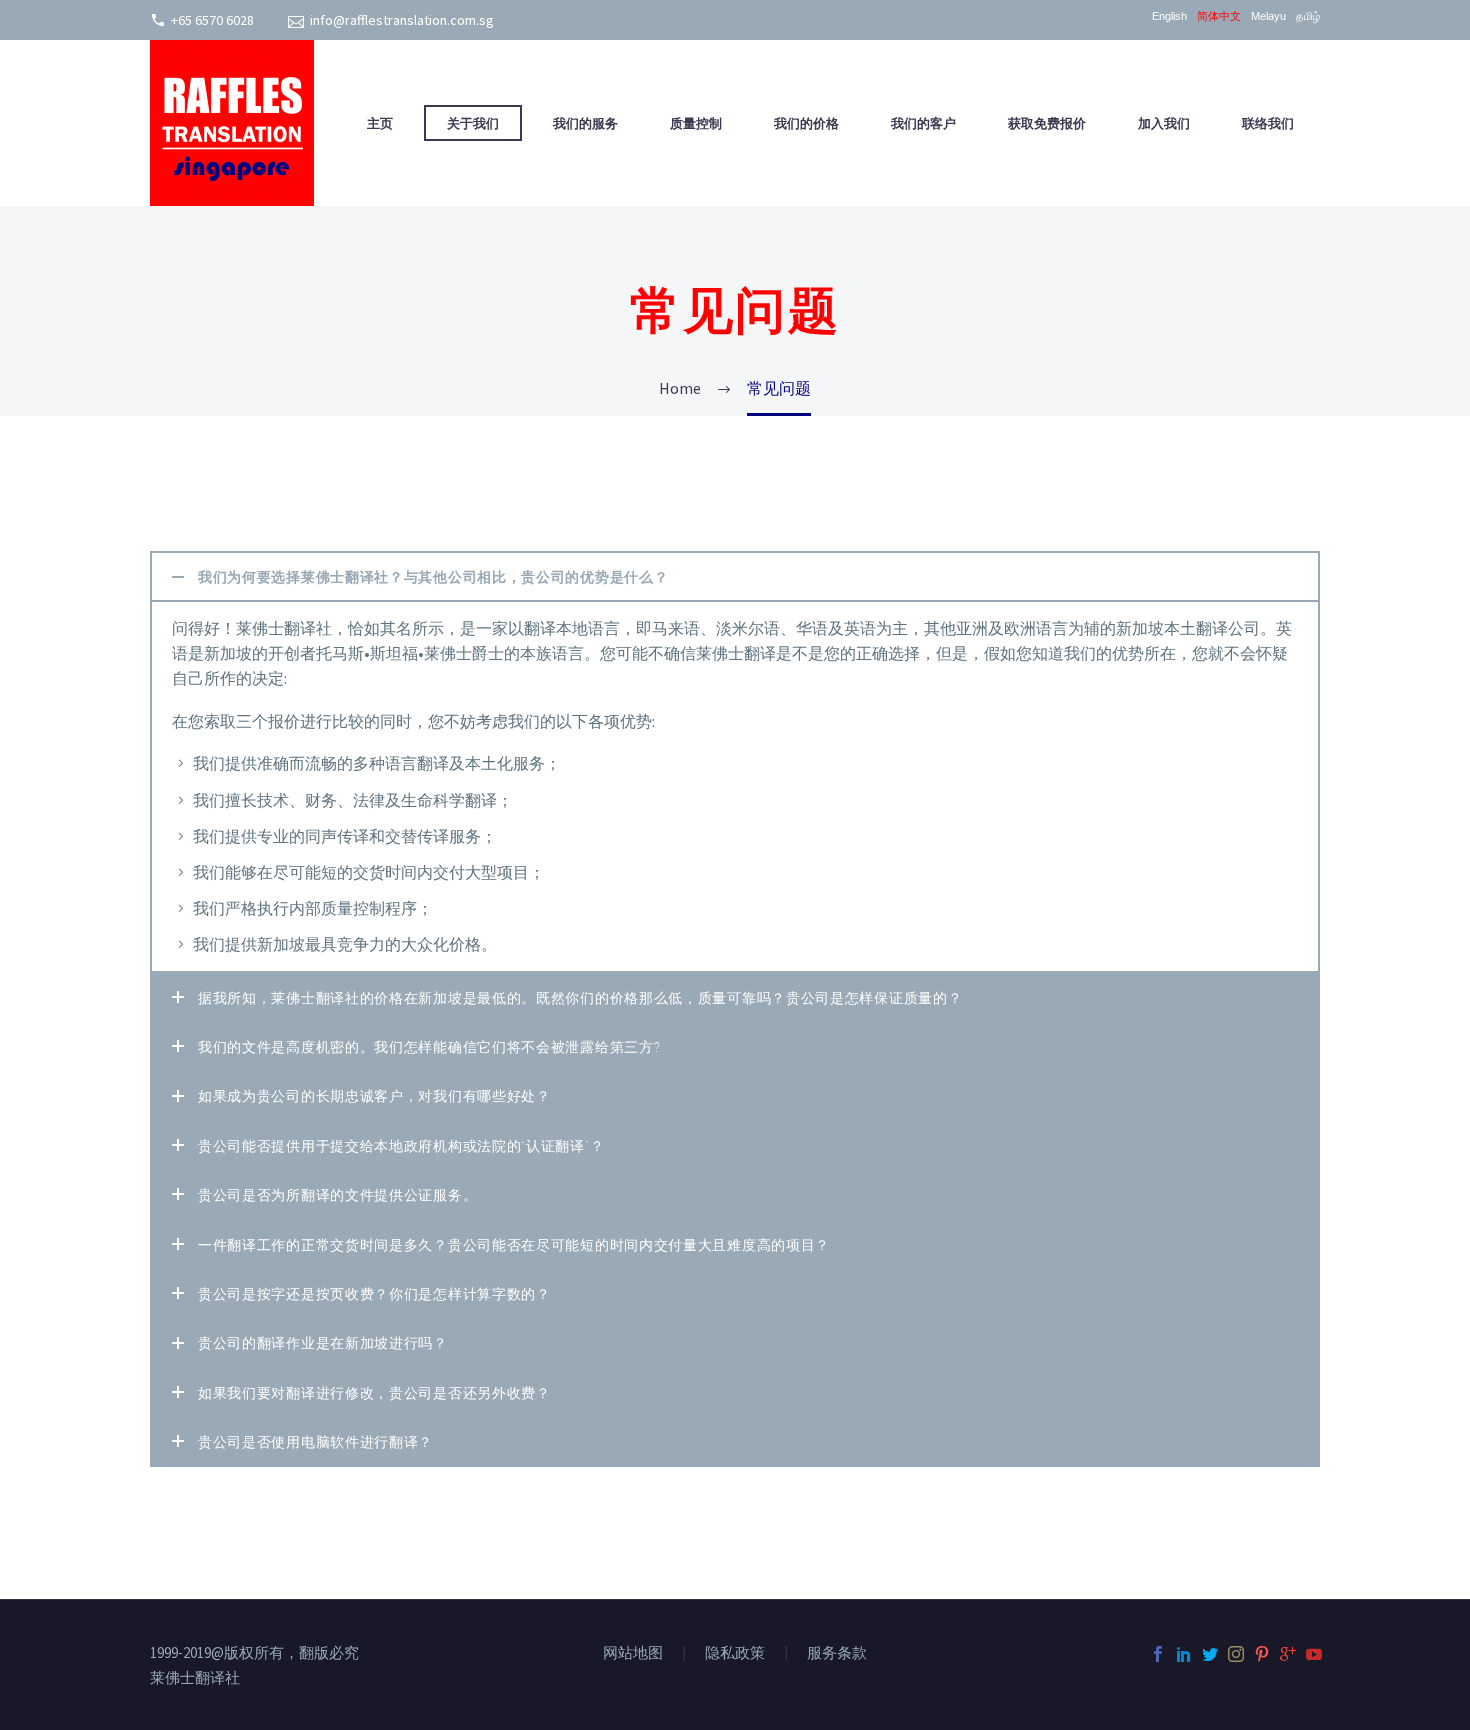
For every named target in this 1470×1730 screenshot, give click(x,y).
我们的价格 (806, 123)
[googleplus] (1288, 1654)
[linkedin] (1184, 1654)
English (1169, 16)
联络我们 (1268, 123)
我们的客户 (923, 123)
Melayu (1268, 16)
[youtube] (1314, 1654)
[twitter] (1210, 1654)
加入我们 (1164, 123)
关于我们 (473, 123)
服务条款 (837, 1653)
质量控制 (696, 123)
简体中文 (1219, 16)
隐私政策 (735, 1653)
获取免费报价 (1047, 123)
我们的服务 (585, 123)
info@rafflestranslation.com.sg (402, 20)
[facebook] (1158, 1654)
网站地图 (633, 1653)
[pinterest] (1262, 1654)
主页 (382, 123)
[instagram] (1236, 1654)
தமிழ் (1308, 16)
